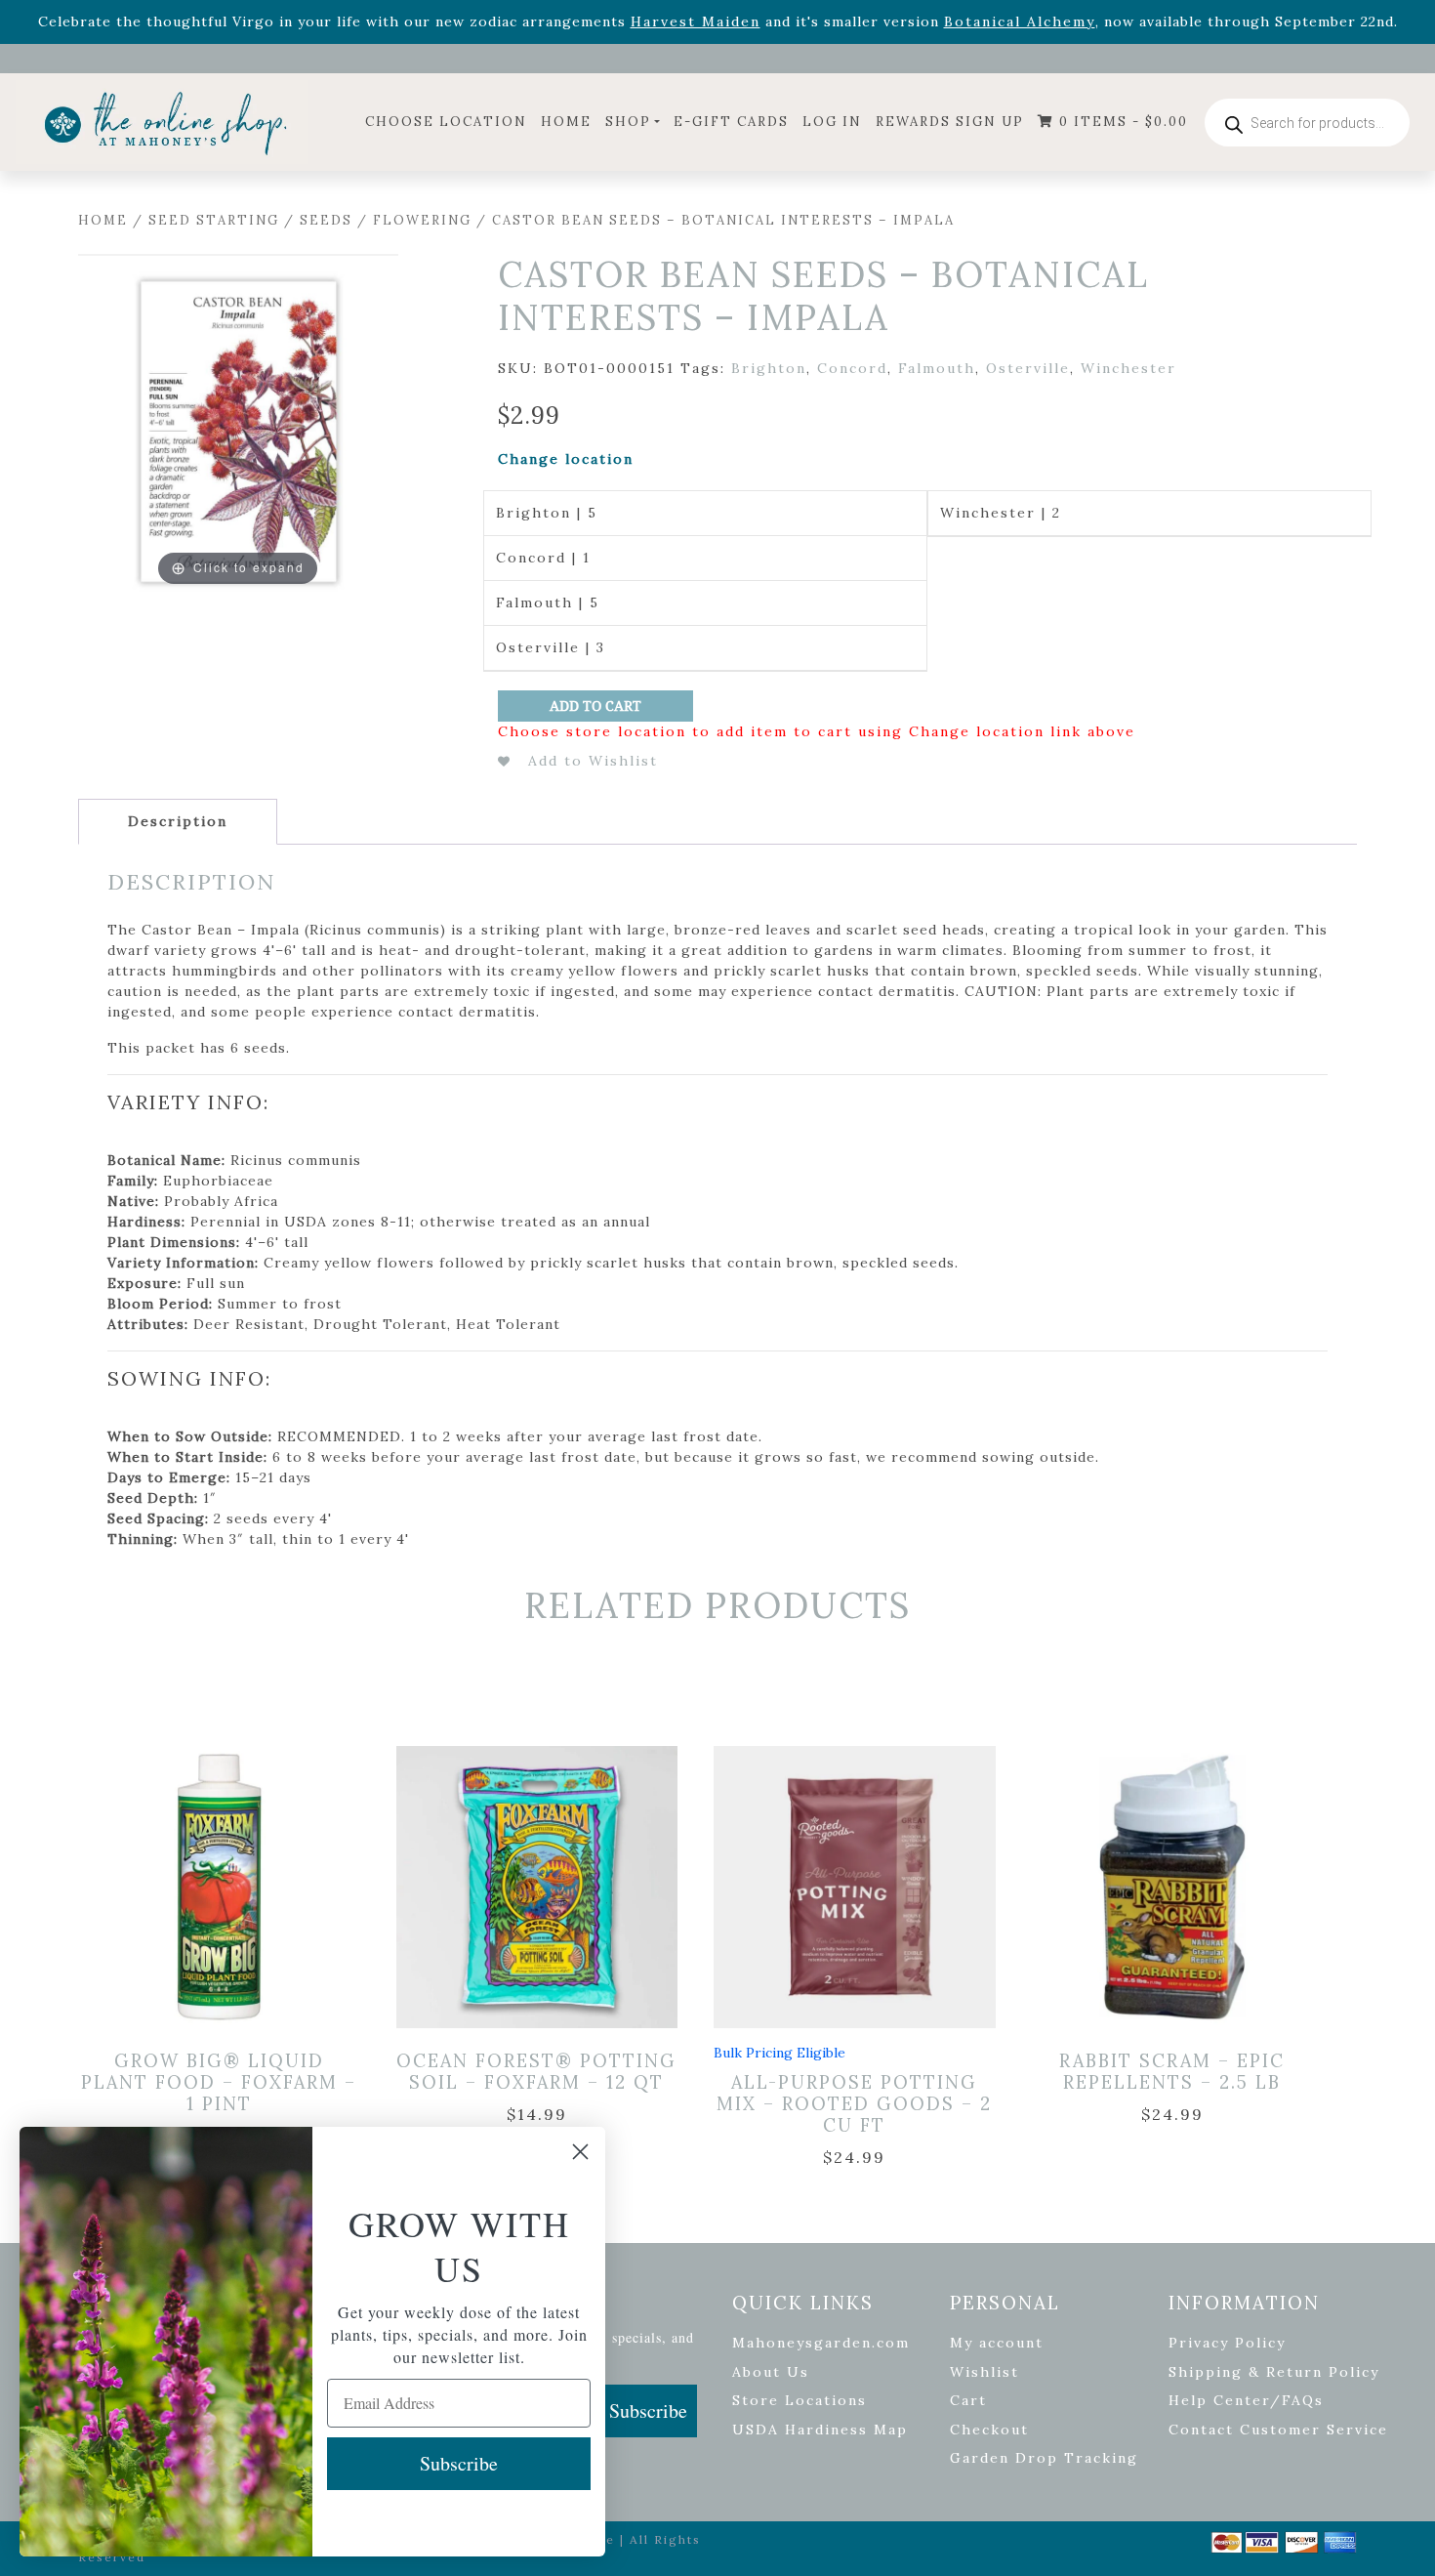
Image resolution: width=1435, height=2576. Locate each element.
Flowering (422, 220)
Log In (832, 122)
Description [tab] (178, 821)
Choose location (446, 122)
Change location (566, 459)
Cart (968, 2400)
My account (997, 2343)
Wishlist (984, 2372)
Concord (852, 368)
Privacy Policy (1227, 2343)
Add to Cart (595, 706)
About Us (771, 2372)
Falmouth (937, 368)
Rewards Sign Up (950, 122)
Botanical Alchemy (1020, 21)
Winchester (1128, 368)
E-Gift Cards (731, 122)
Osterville (1028, 368)
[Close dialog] (580, 2152)
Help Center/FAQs (1246, 2400)
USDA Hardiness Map (820, 2430)
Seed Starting (214, 220)
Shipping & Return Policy (1274, 2372)
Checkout (989, 2430)
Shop (628, 122)
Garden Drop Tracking (1044, 2458)
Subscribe (648, 2410)
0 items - (1121, 122)
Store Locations (799, 2400)
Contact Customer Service (1278, 2430)
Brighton (769, 368)
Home (566, 122)
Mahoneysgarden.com (821, 2343)
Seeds (326, 220)
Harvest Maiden (696, 21)
